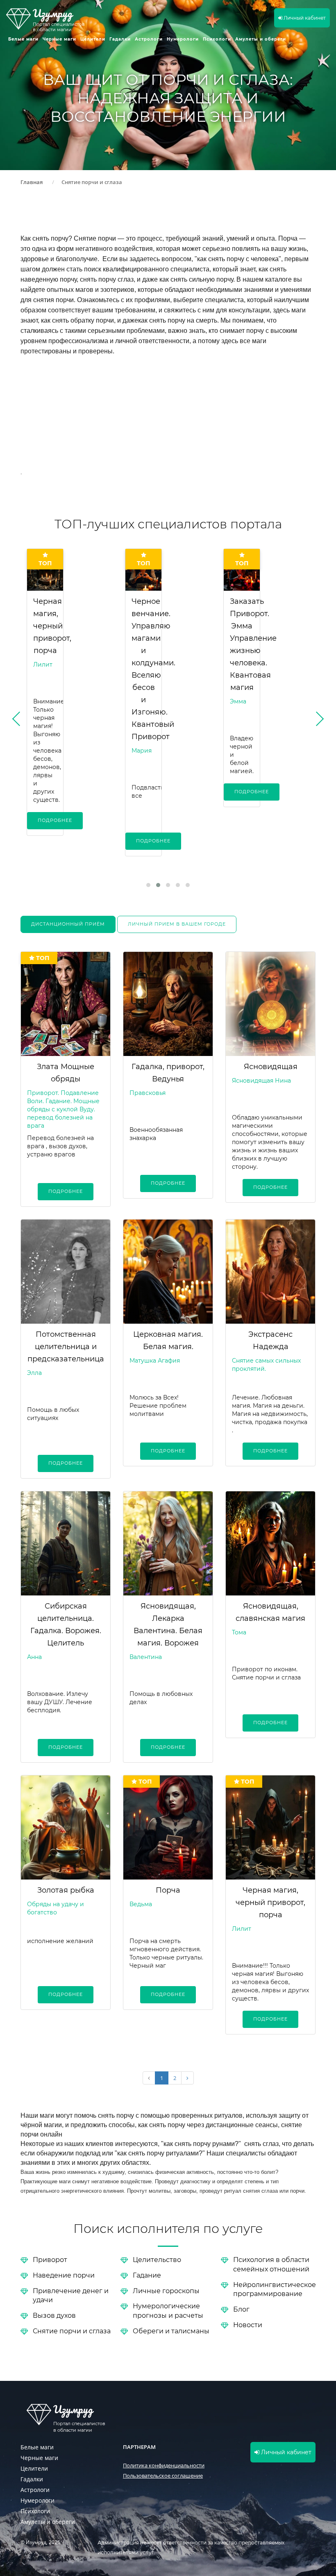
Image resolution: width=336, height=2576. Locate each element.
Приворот (50, 2259)
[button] (148, 885)
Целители (93, 39)
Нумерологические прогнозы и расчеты (168, 2310)
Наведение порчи (64, 2275)
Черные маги (59, 39)
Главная (32, 182)
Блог (241, 2309)
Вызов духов (54, 2315)
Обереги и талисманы (171, 2331)
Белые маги (23, 39)
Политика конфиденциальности (164, 2465)
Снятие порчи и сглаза (72, 2331)
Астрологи (149, 39)
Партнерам (139, 2447)
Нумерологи (183, 39)
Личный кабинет (304, 18)
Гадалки (120, 39)
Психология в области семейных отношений (271, 2264)
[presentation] (31, 722)
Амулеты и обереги (261, 39)
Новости (248, 2325)
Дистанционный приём (68, 924)
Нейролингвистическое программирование (275, 2289)
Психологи (217, 39)
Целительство (157, 2259)
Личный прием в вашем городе (177, 924)
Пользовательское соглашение (163, 2476)
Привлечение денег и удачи (71, 2295)
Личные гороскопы (166, 2290)
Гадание (147, 2275)
